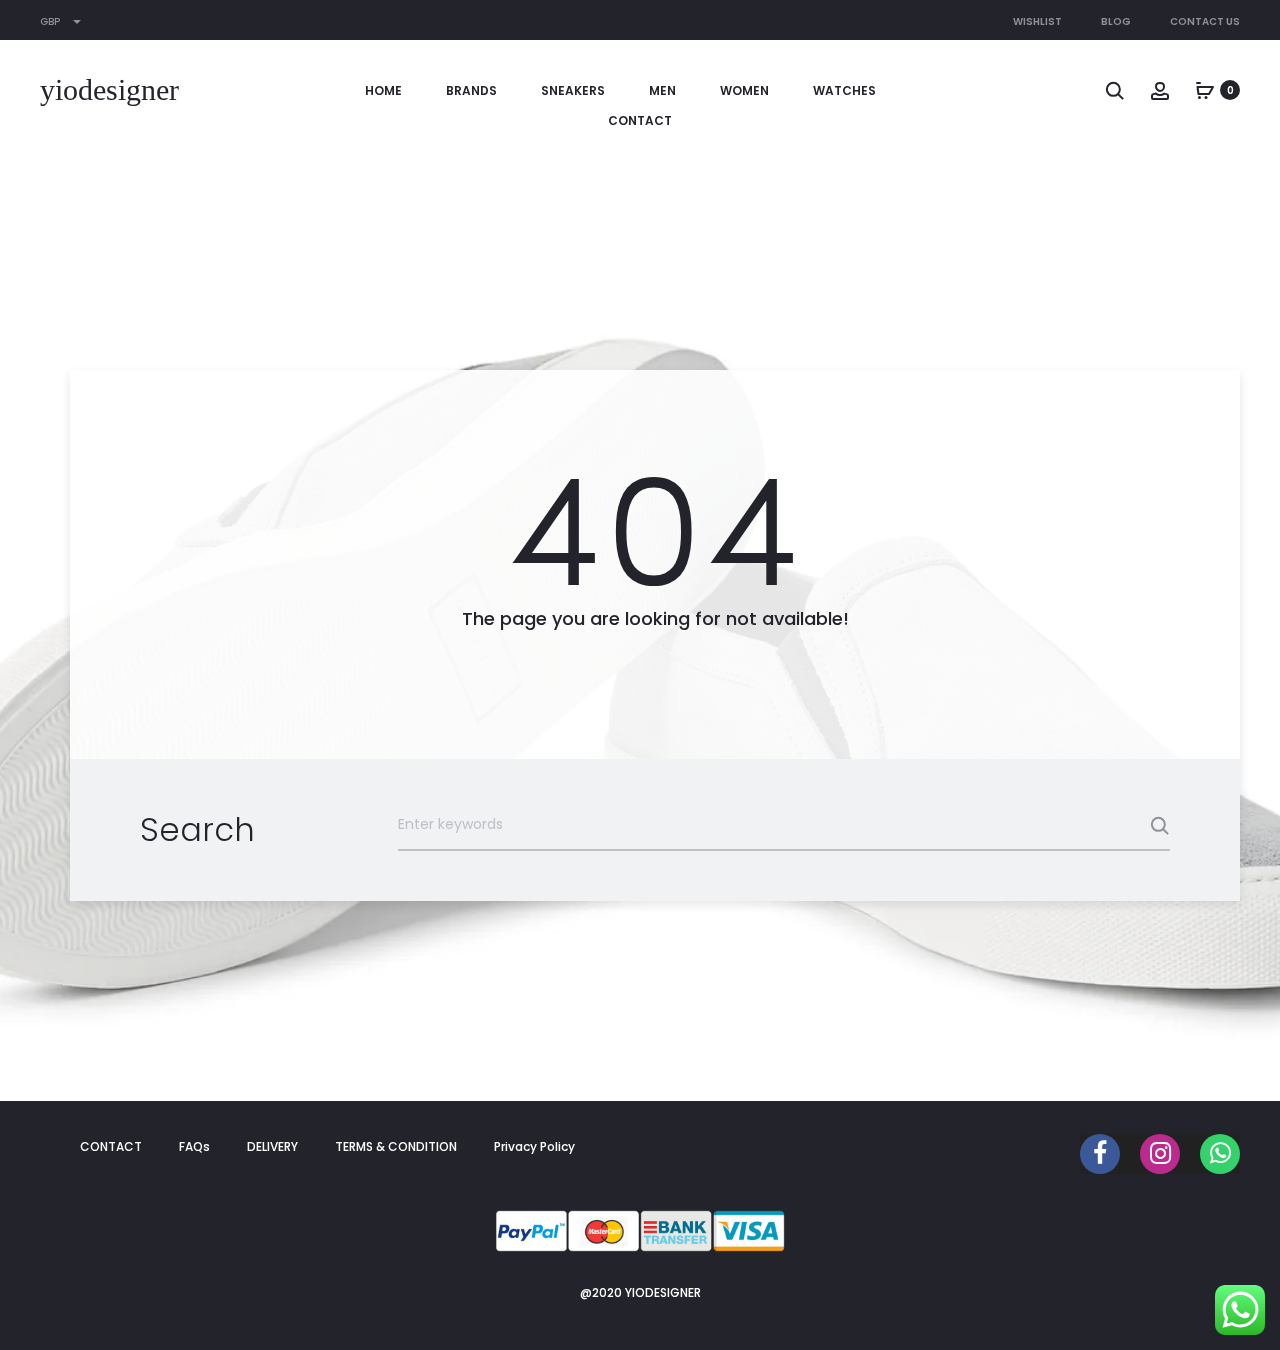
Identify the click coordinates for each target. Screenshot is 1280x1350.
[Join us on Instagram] (1160, 1154)
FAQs (194, 1146)
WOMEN (744, 90)
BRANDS (471, 90)
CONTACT (640, 120)
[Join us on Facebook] (1100, 1154)
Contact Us (1205, 21)
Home (383, 90)
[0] (1205, 90)
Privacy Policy (534, 1146)
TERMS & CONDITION (396, 1146)
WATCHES (844, 90)
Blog (1116, 21)
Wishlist (1037, 21)
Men (662, 90)
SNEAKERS (573, 90)
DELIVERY (272, 1146)
